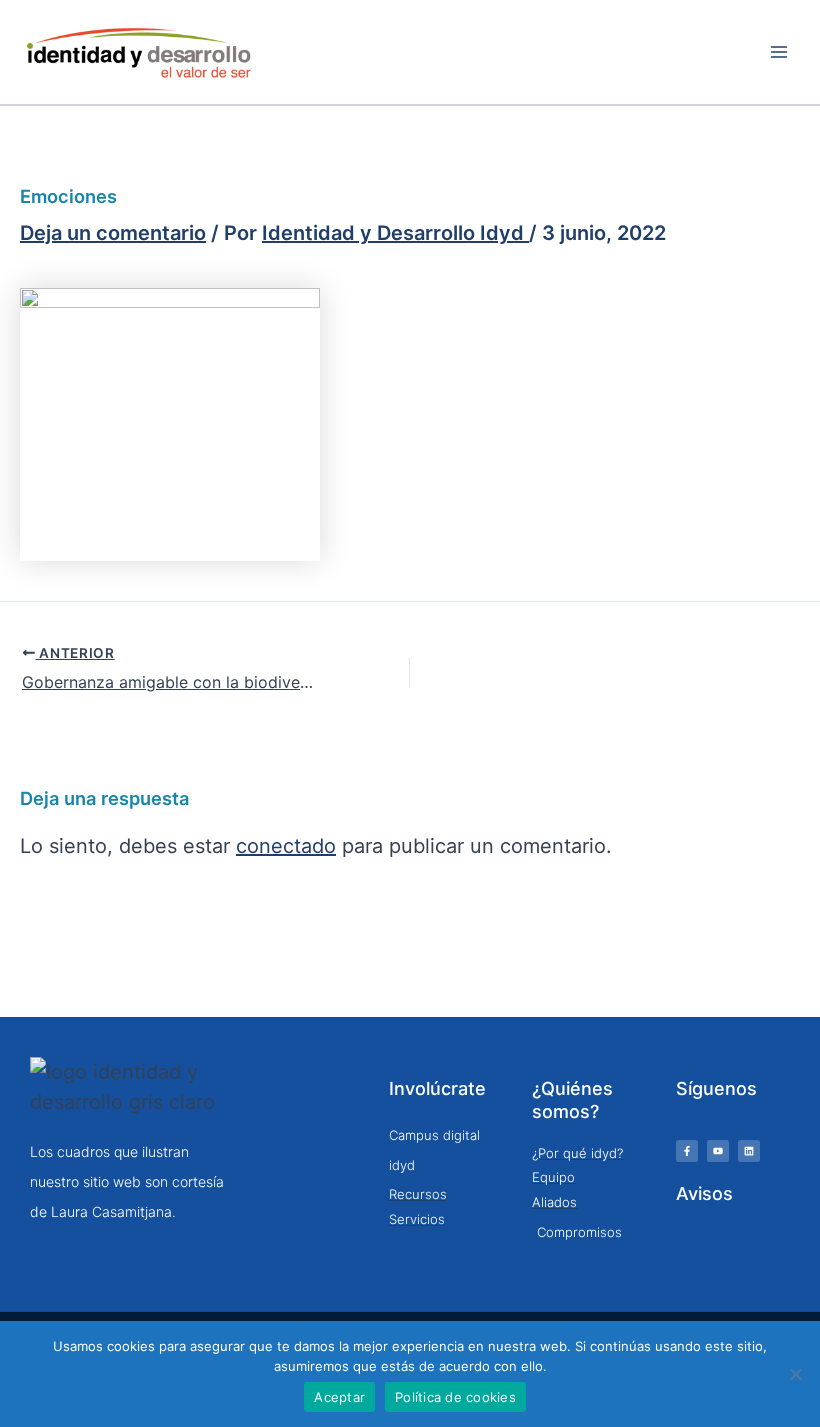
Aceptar (339, 1397)
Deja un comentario (113, 233)
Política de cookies (455, 1397)
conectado (286, 847)
